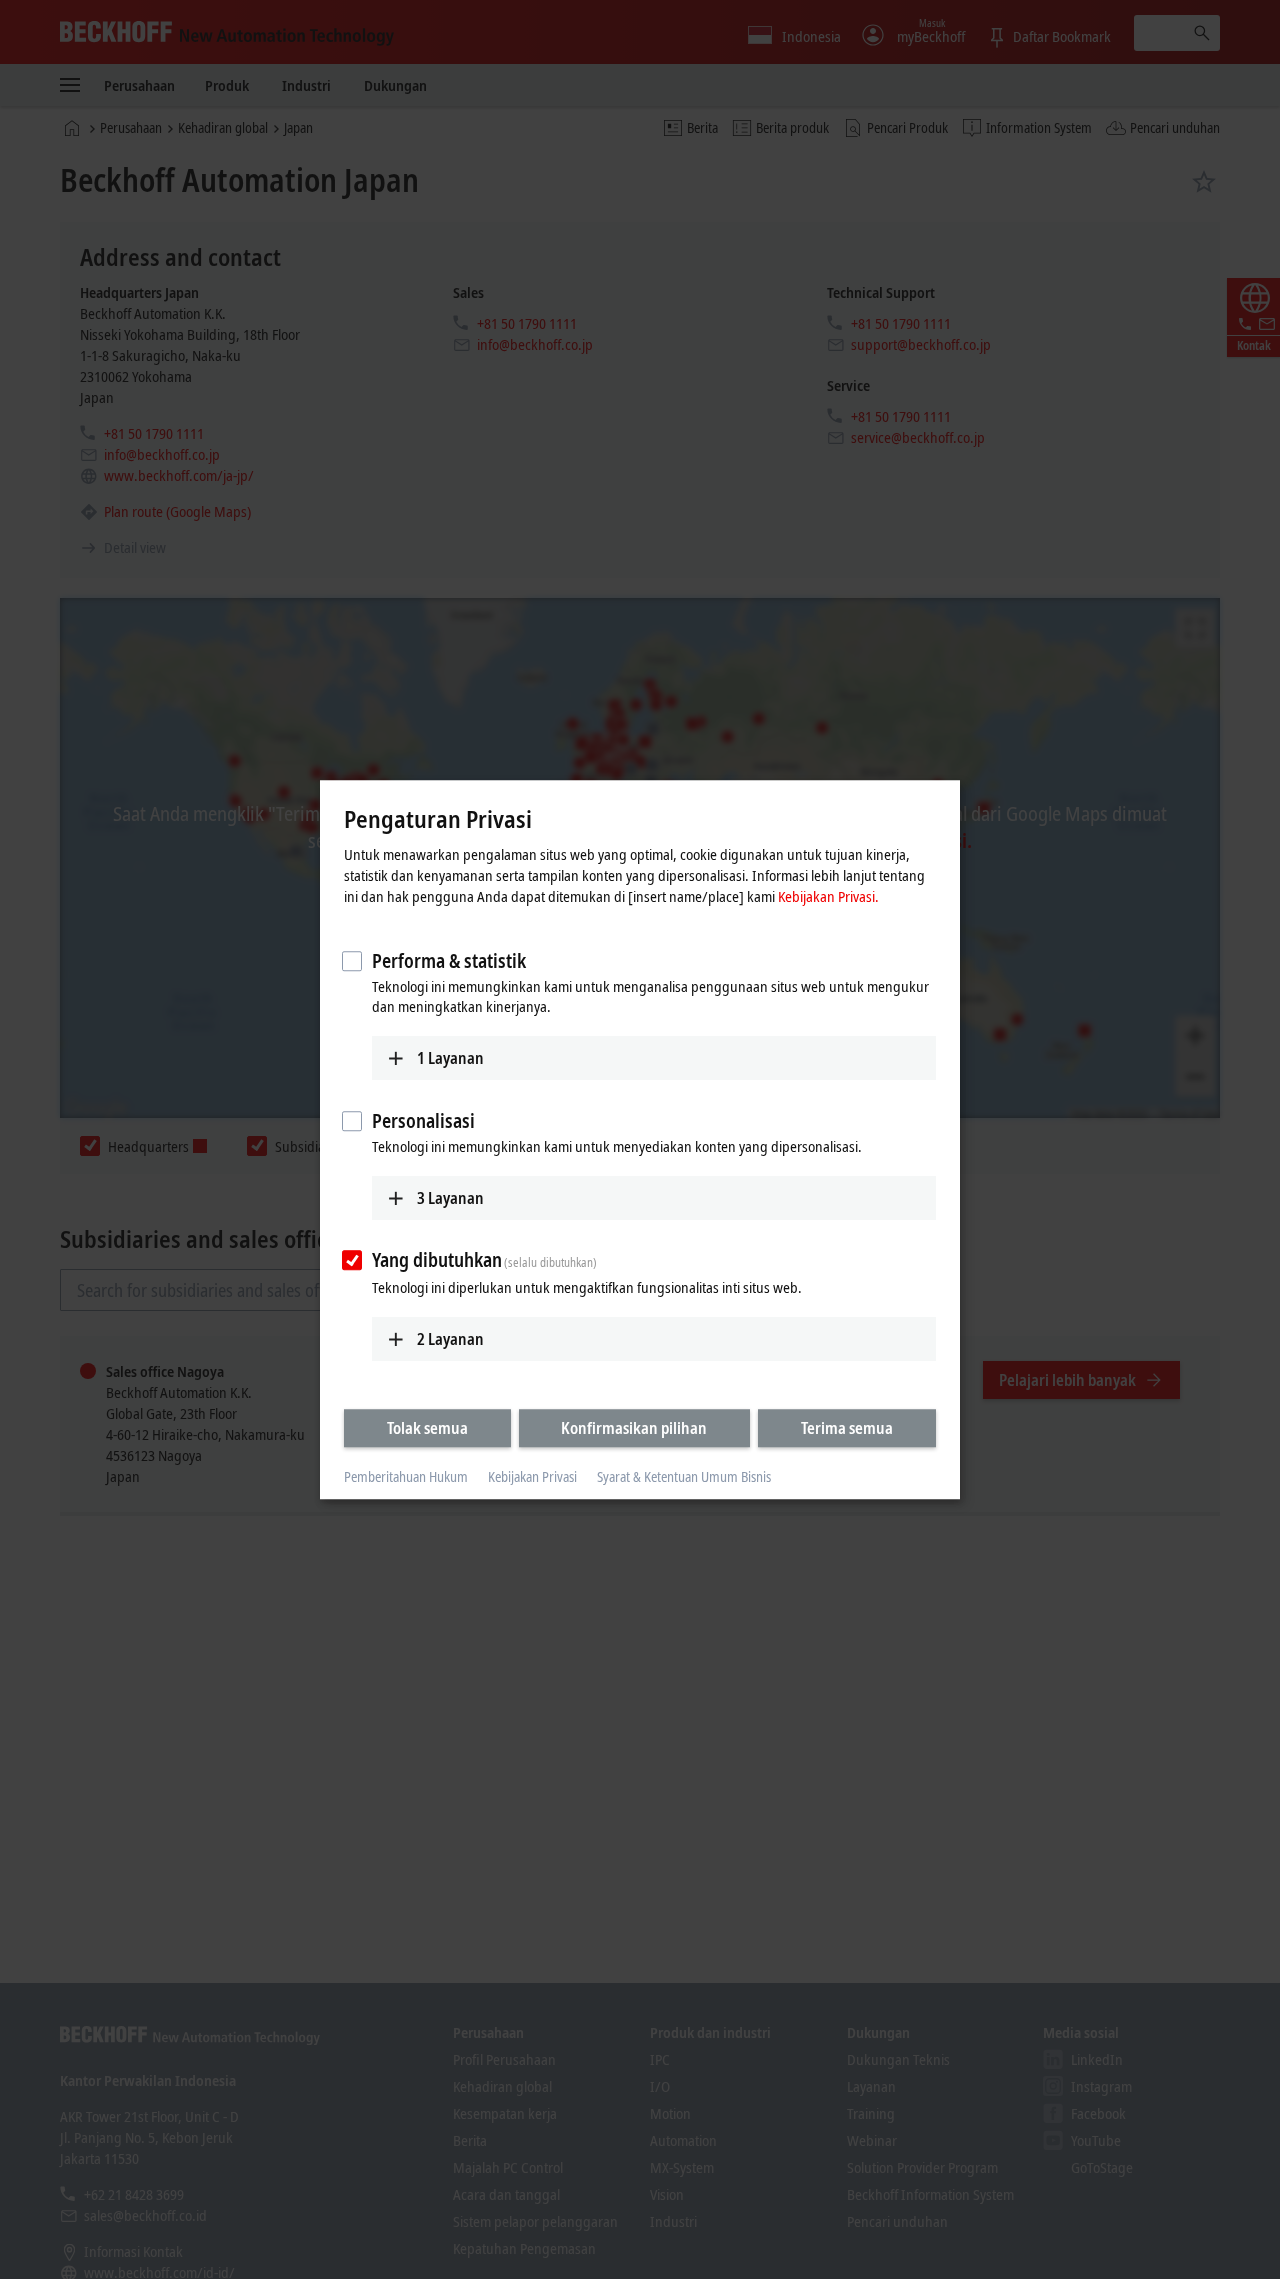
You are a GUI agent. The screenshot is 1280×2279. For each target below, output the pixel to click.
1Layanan (450, 1058)
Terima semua (847, 1428)
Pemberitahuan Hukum (406, 1477)
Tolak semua (427, 1428)
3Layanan (450, 1198)
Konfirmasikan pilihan (634, 1428)
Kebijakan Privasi (532, 1477)
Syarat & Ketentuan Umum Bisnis (684, 1477)
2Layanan (450, 1339)
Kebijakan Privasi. (828, 896)
